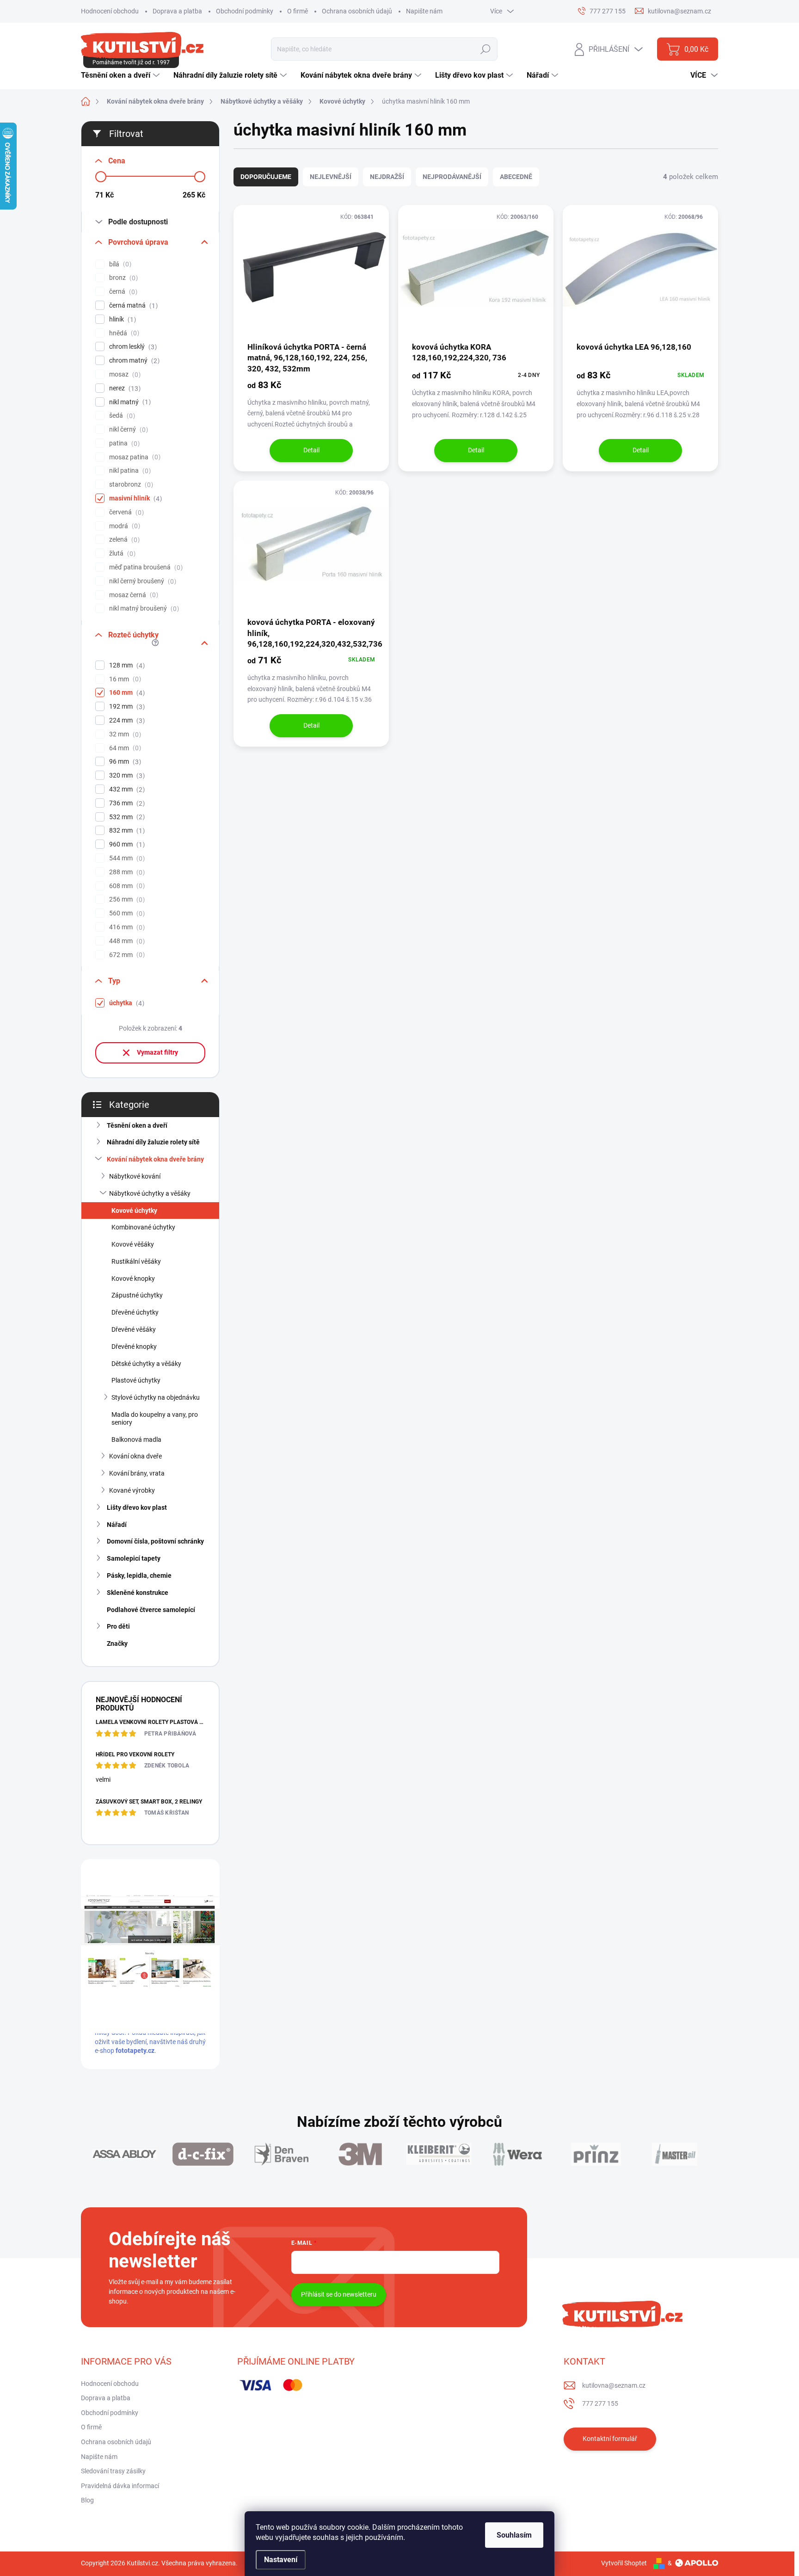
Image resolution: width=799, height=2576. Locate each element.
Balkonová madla (136, 1439)
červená (125, 512)
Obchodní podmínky (245, 11)
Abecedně (516, 177)
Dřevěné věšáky (134, 1329)
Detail (311, 450)
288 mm (126, 872)
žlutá (121, 553)
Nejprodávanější (452, 177)
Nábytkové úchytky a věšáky (150, 1193)
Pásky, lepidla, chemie (139, 1575)
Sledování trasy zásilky (113, 2471)
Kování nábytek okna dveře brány (155, 1159)
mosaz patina (134, 457)
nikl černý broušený (141, 581)
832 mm (126, 831)
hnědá (123, 333)
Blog (87, 2500)
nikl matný (129, 402)
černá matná (132, 306)
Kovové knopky (133, 1279)
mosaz (124, 374)
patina (123, 443)
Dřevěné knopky (134, 1347)
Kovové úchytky (134, 1211)
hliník (121, 319)
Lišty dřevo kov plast (137, 1507)
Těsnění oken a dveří (137, 1125)
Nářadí (117, 1525)
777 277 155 (600, 2403)
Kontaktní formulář (610, 2439)
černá (122, 292)
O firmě (298, 11)
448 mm (126, 941)
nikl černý (127, 429)
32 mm (124, 734)
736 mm (126, 803)
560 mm (126, 913)
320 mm (126, 775)
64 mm (124, 748)
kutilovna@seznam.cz (614, 2385)
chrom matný (133, 361)
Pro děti (118, 1626)
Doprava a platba (177, 11)
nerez (124, 388)
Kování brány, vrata (137, 1473)
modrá (123, 526)
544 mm (126, 858)
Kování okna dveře (135, 1456)
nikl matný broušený (143, 608)
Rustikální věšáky (136, 1261)
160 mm (126, 693)
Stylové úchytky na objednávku (156, 1397)
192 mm (126, 707)
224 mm (126, 720)
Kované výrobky (132, 1490)
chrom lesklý (132, 347)
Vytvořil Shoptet (624, 2563)
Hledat (486, 49)
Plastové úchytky (136, 1380)
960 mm (126, 844)
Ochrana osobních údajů (357, 11)
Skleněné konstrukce (138, 1593)
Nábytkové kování (135, 1176)
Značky (117, 1643)
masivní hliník (134, 498)
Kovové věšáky (133, 1244)
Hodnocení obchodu (110, 11)
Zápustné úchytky (137, 1295)
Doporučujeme (266, 177)
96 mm (124, 762)
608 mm (126, 886)
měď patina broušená (145, 567)
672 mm (126, 955)
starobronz (130, 485)
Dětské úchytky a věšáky (146, 1364)
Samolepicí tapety (134, 1558)
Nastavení (281, 2560)
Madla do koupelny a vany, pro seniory (155, 1418)
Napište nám (424, 11)
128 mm (126, 665)
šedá (121, 416)
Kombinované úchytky (143, 1227)
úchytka (126, 1003)
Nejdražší (387, 177)
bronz (122, 278)
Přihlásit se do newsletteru (339, 2294)
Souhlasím (514, 2535)
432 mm (126, 789)
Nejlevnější (331, 177)
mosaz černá (132, 595)
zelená (123, 540)
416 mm (126, 927)
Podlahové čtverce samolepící (151, 1610)
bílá (119, 264)
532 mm (126, 817)
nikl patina (129, 471)
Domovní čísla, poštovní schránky (155, 1541)
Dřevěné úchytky (135, 1312)
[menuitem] (121, 75)
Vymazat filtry (157, 1052)
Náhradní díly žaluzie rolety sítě (153, 1142)
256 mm (126, 899)
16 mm (124, 679)
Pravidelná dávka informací (120, 2486)
